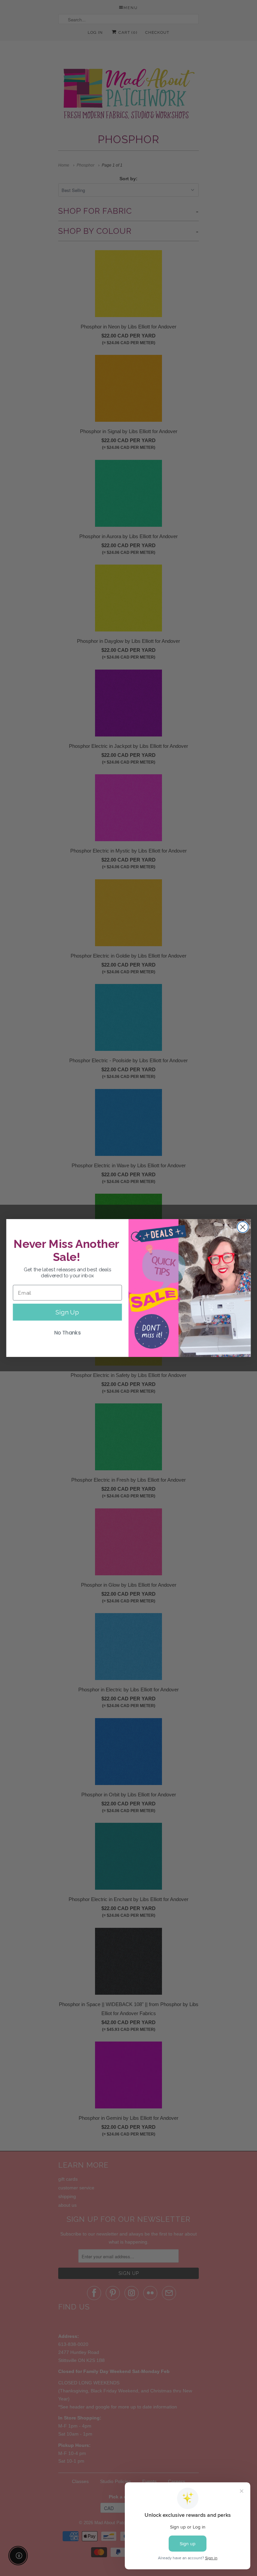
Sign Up (67, 1312)
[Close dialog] (243, 1227)
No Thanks (68, 1333)
